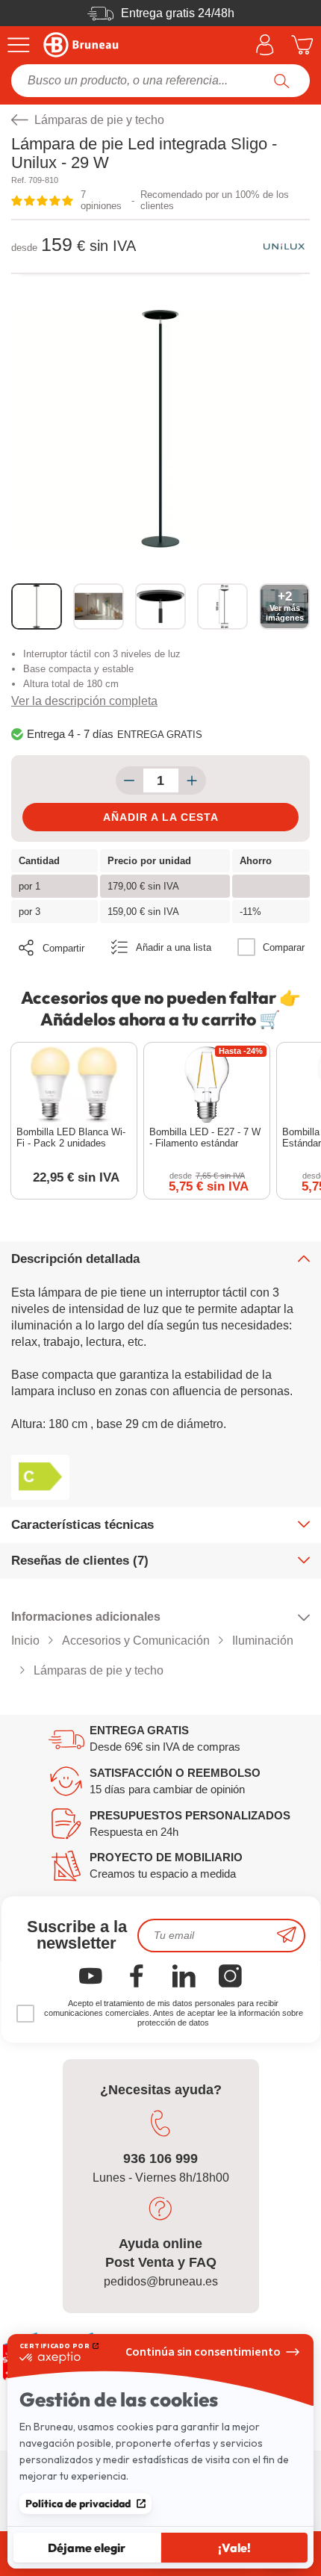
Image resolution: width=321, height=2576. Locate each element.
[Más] (192, 780)
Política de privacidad (78, 2504)
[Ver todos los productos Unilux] (284, 246)
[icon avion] (287, 1936)
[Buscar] (282, 81)
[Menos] (130, 780)
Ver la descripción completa (84, 701)
